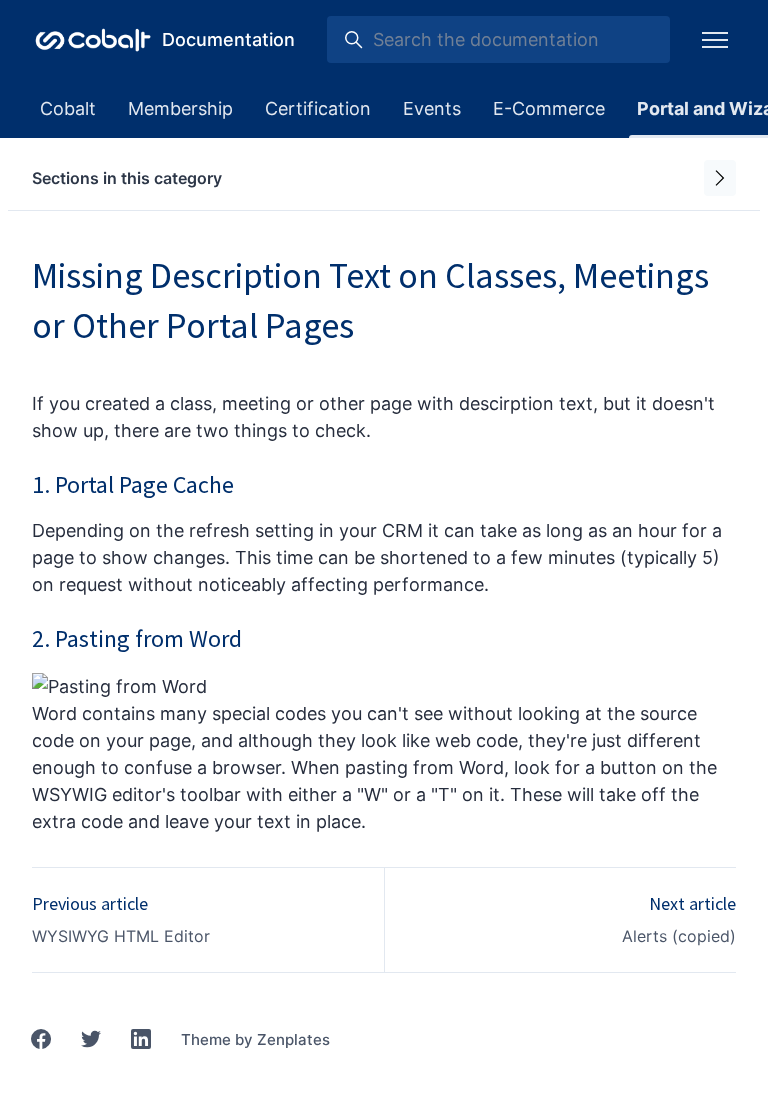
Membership (180, 108)
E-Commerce (549, 108)
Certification (318, 108)
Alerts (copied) (679, 936)
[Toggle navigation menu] (715, 40)
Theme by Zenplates (255, 1039)
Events (432, 108)
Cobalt (68, 108)
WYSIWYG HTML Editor (121, 936)
